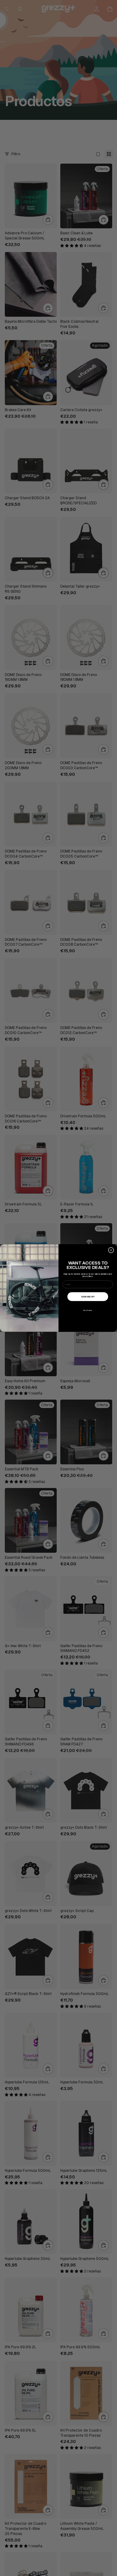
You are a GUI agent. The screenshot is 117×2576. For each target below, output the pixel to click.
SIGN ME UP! (88, 1297)
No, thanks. (88, 1310)
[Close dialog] (111, 1250)
